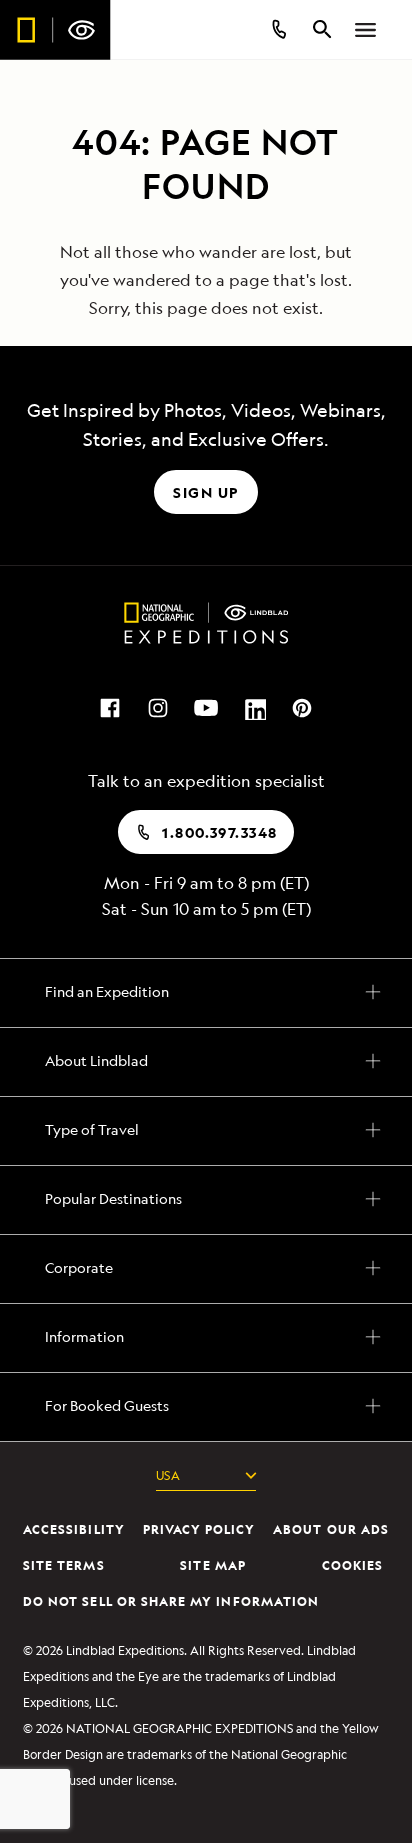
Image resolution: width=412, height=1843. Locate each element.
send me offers (206, 1585)
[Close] (386, 50)
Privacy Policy (183, 1776)
